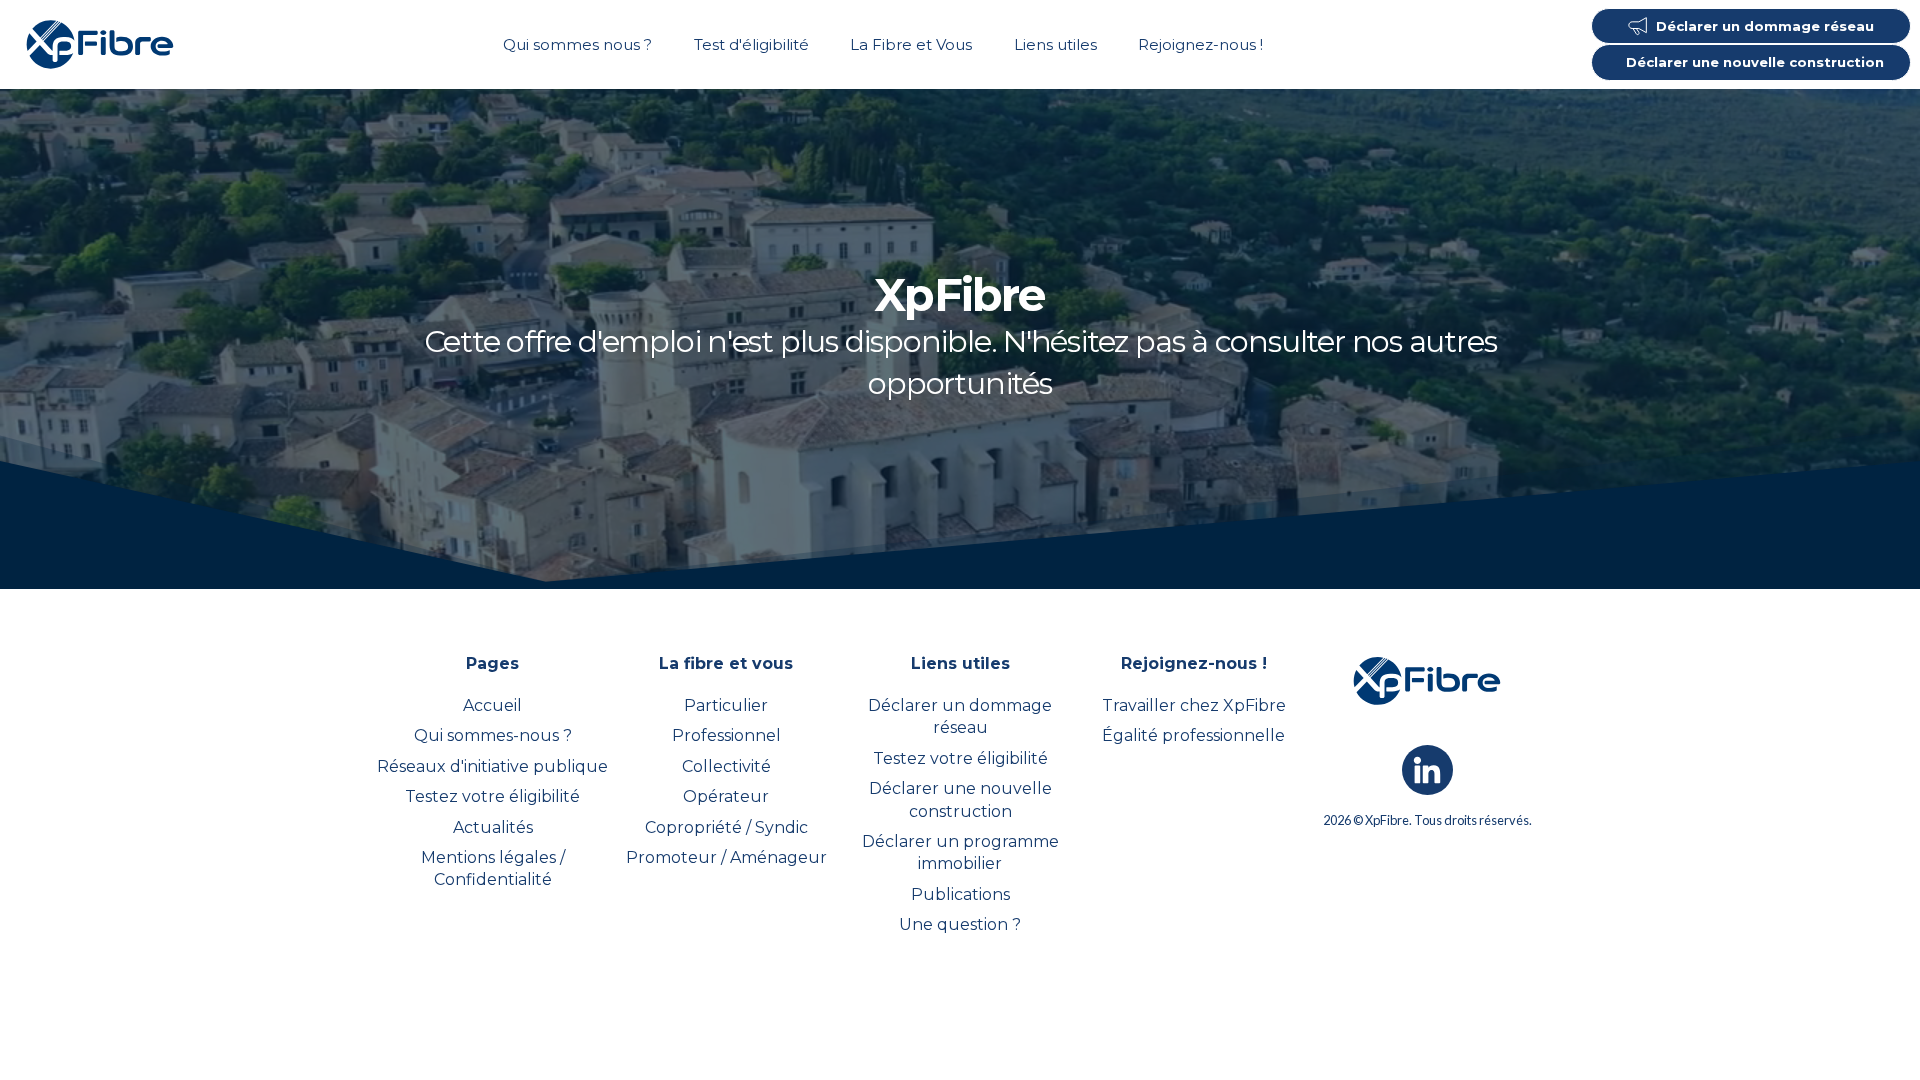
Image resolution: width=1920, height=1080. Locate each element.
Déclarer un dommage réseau (960, 716)
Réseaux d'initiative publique (492, 766)
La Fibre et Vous (911, 44)
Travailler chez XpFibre (1194, 705)
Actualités (493, 827)
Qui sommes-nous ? (493, 735)
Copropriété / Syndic (726, 827)
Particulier (726, 705)
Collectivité (726, 766)
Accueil (492, 705)
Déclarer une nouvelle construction (960, 799)
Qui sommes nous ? (577, 44)
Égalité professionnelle (1193, 735)
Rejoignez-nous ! (1200, 44)
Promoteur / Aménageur (726, 857)
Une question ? (960, 924)
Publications (960, 894)
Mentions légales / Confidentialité (493, 868)
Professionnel (726, 735)
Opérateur (726, 796)
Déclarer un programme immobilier (960, 852)
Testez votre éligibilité (492, 796)
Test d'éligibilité (751, 44)
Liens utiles (1055, 44)
